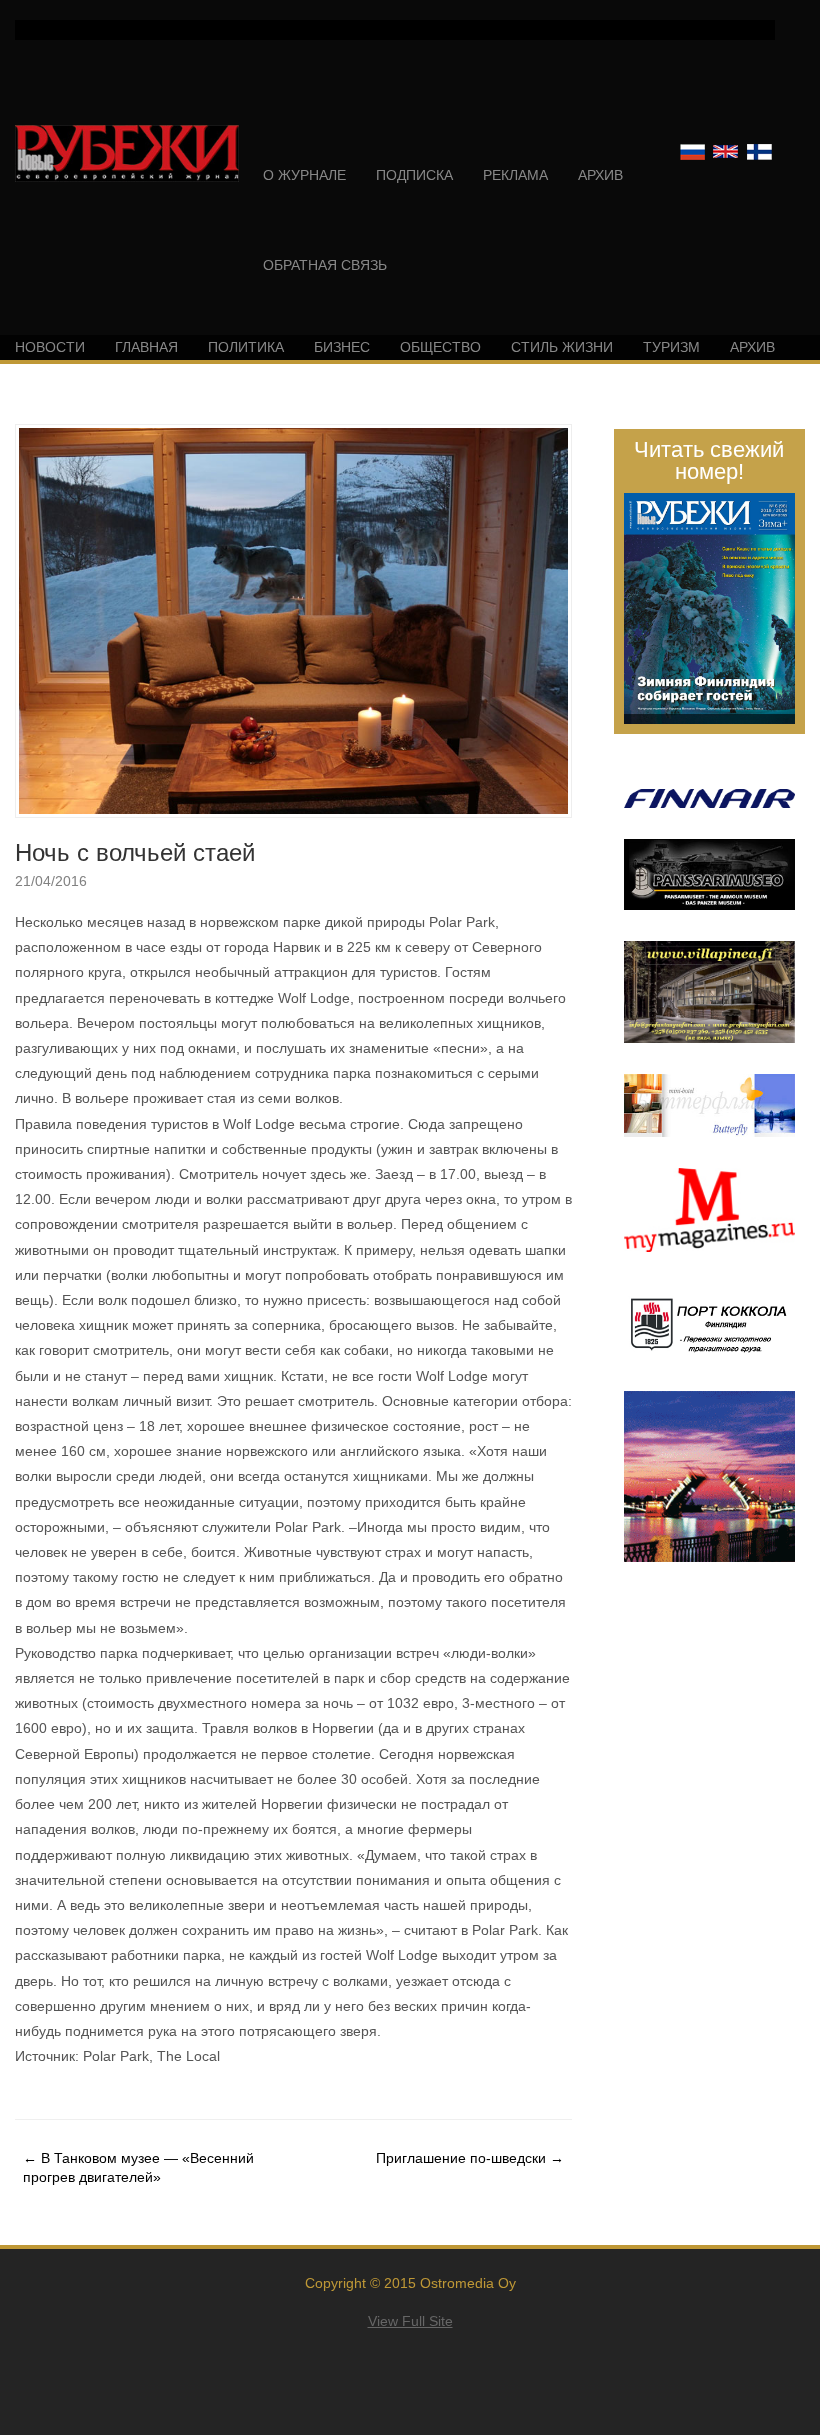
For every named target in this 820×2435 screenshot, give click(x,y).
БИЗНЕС (342, 347)
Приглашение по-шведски (470, 2158)
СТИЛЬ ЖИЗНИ (562, 347)
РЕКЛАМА (515, 175)
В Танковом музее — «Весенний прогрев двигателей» (138, 2167)
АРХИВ (600, 175)
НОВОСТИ (50, 347)
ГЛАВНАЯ (146, 347)
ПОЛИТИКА (246, 347)
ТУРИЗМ (671, 347)
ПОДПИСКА (414, 175)
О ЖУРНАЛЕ (304, 175)
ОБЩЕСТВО (440, 347)
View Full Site (410, 2321)
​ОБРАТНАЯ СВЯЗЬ (325, 265)
